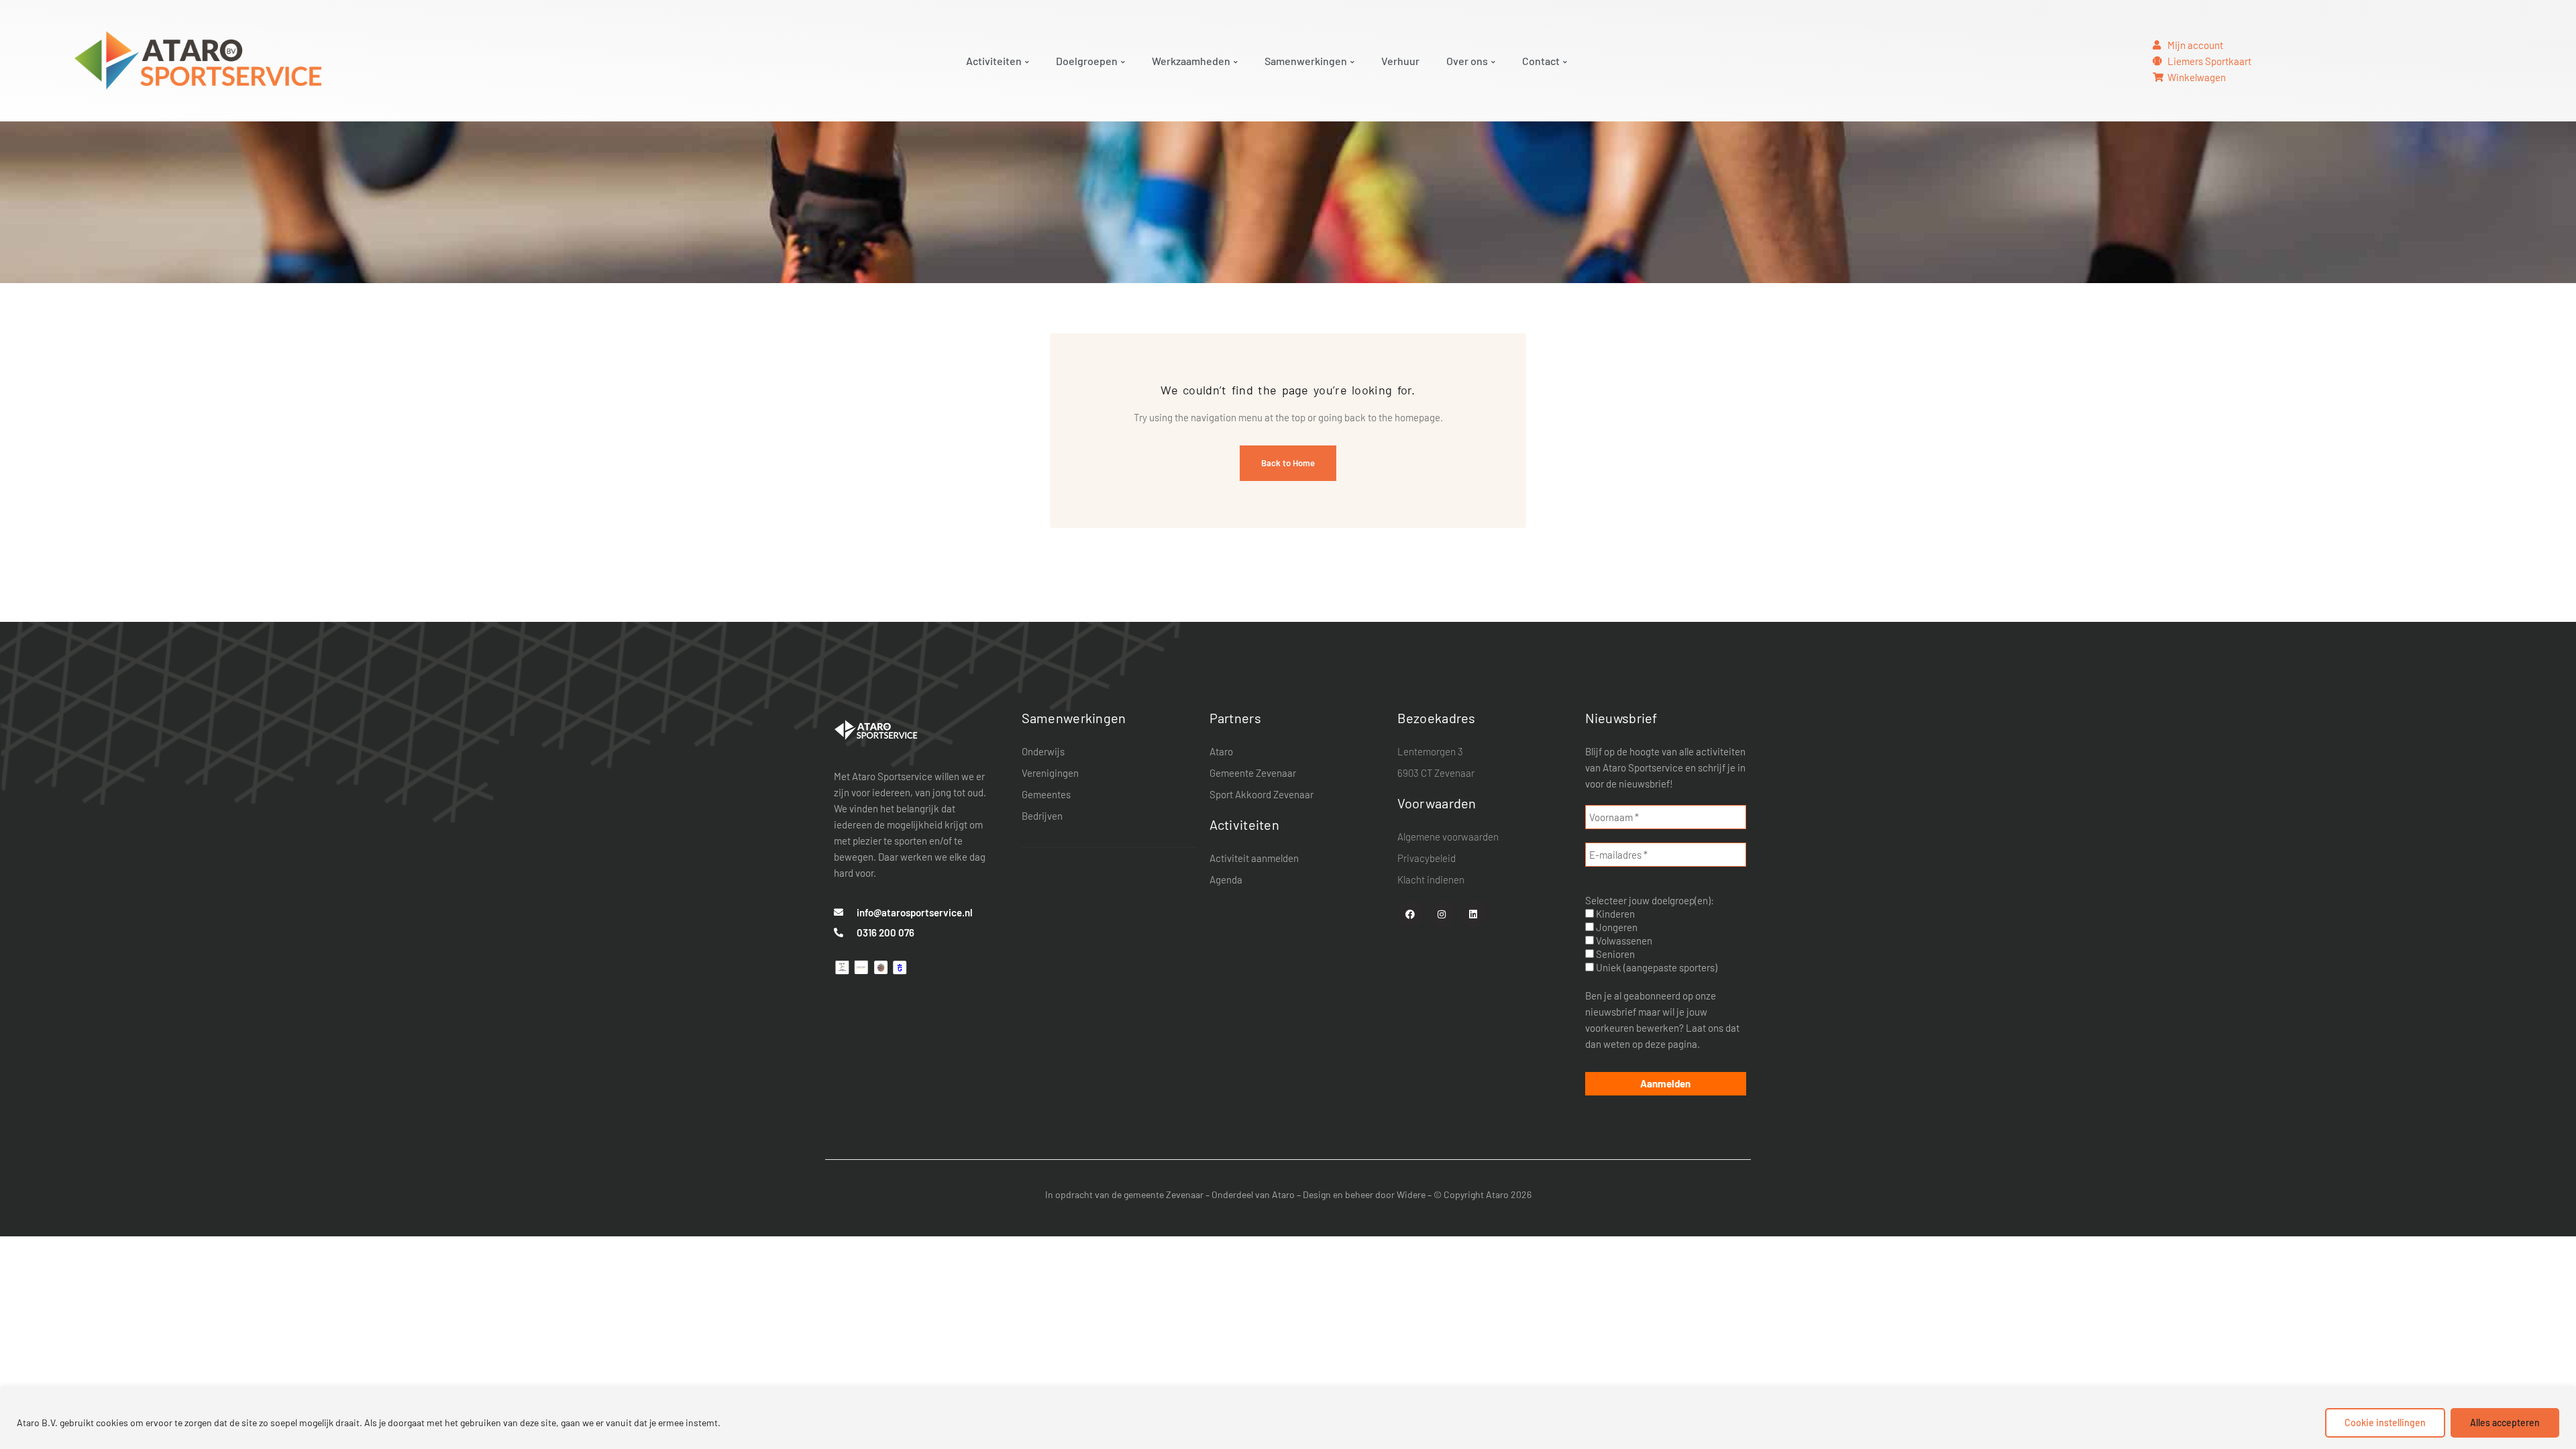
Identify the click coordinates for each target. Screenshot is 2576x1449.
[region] (1288, 1418)
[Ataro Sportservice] (876, 729)
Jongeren (1616, 927)
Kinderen (1614, 914)
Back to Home (1288, 463)
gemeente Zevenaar (1164, 1194)
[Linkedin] (1473, 914)
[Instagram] (1442, 914)
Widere (1411, 1194)
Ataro (1283, 1194)
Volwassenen (1623, 941)
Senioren (1614, 954)
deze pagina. (1672, 1044)
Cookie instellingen (2385, 1423)
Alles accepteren (2505, 1423)
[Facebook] (1410, 914)
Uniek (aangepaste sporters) (1656, 967)
